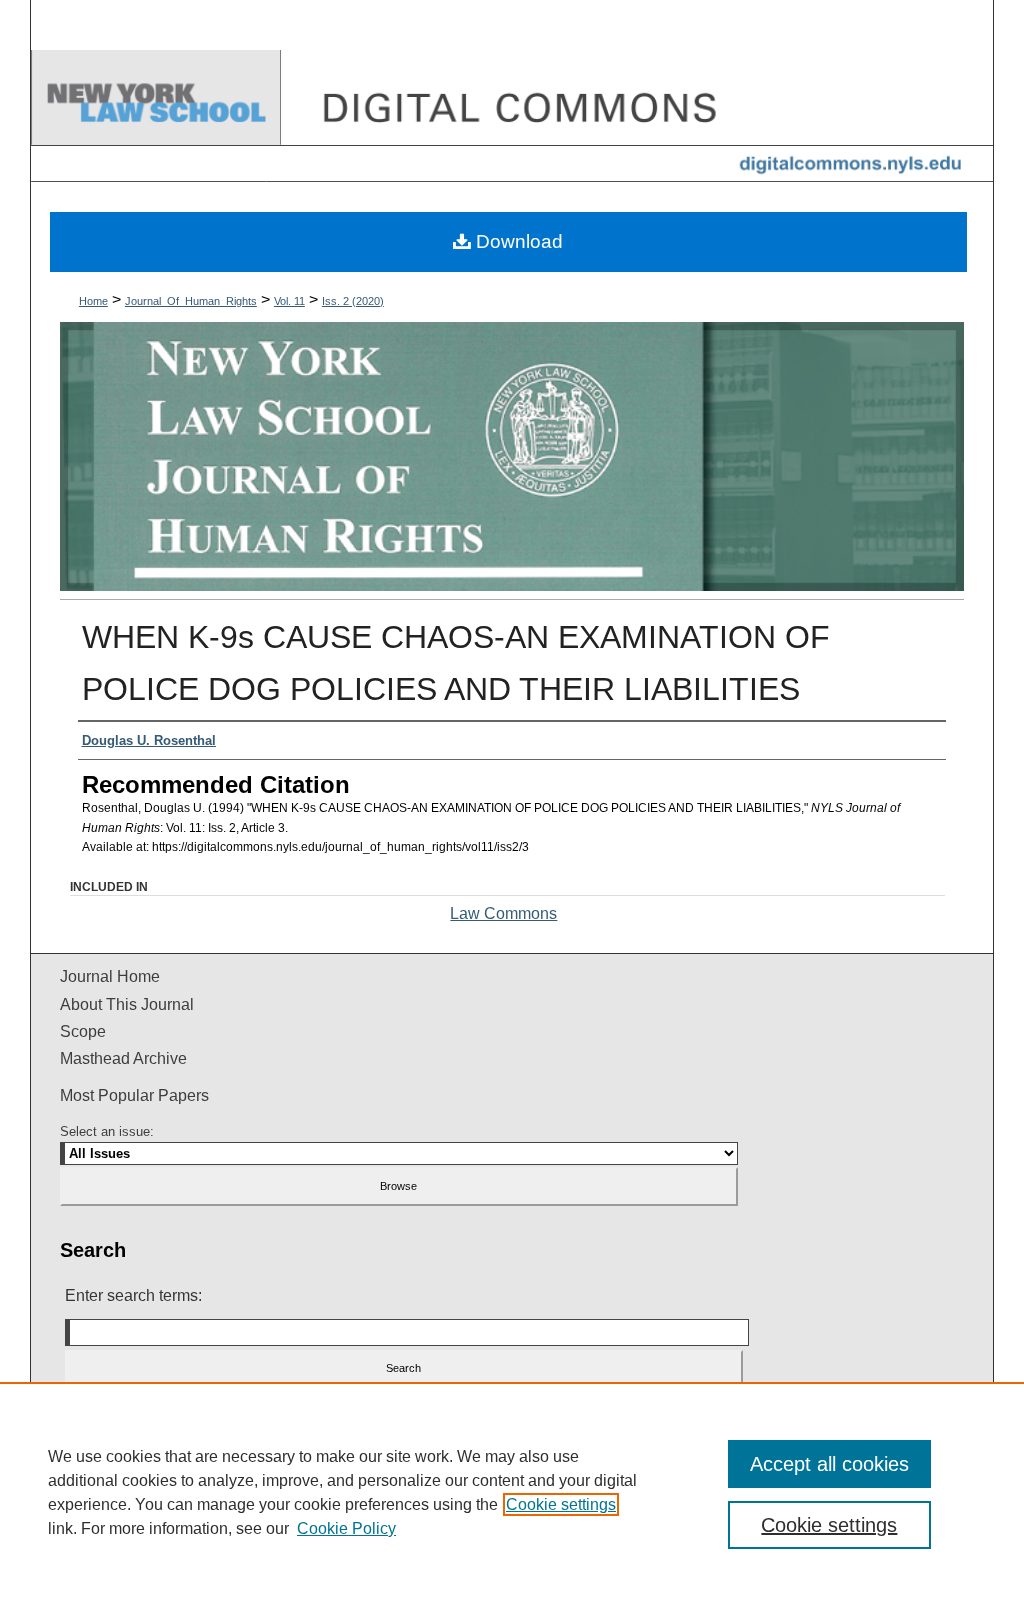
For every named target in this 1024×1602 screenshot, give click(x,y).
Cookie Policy (346, 1528)
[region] (512, 1492)
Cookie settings (561, 1504)
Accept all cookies (829, 1464)
